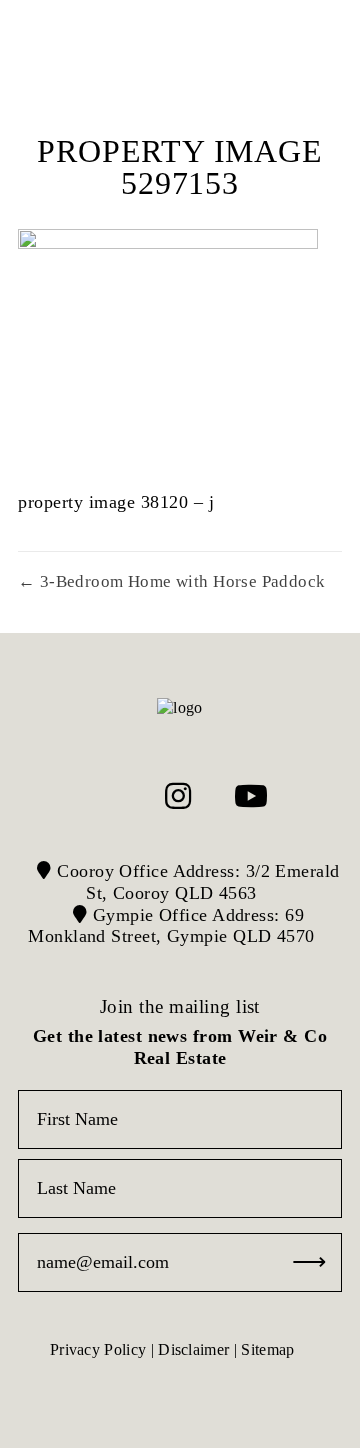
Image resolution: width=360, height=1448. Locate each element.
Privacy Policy (98, 1349)
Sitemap (267, 1349)
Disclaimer (193, 1349)
